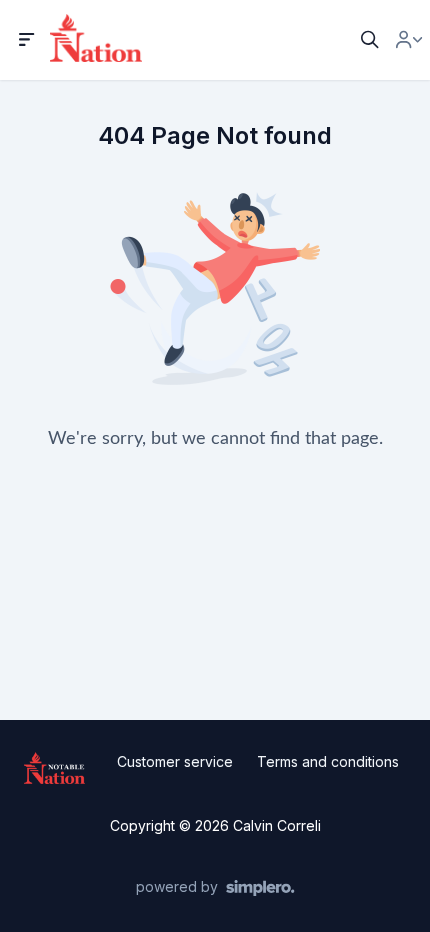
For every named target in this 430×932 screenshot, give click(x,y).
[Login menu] (409, 40)
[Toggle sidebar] (27, 40)
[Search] (370, 40)
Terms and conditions (328, 761)
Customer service (175, 761)
